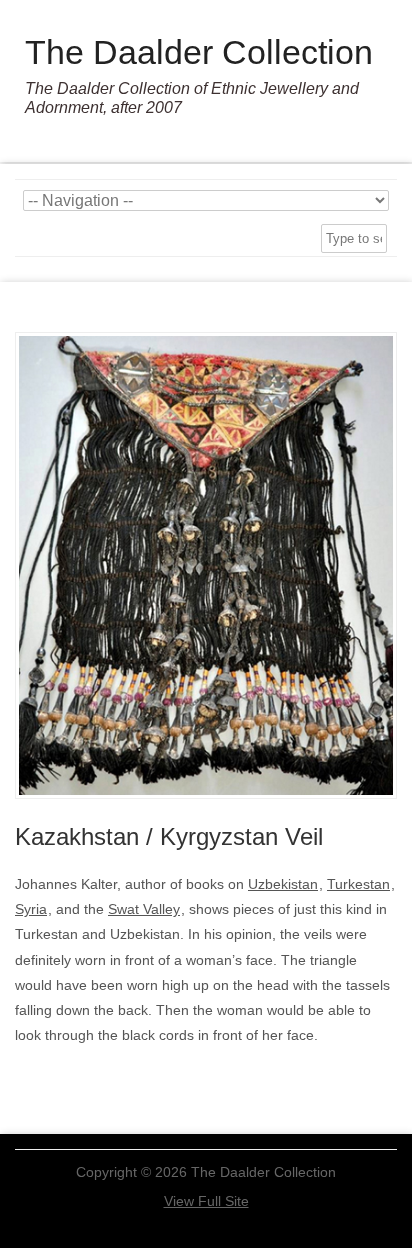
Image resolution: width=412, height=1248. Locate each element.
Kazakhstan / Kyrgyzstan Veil (169, 836)
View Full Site (206, 1201)
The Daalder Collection (199, 52)
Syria (31, 909)
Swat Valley (144, 909)
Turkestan (358, 884)
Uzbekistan (283, 884)
